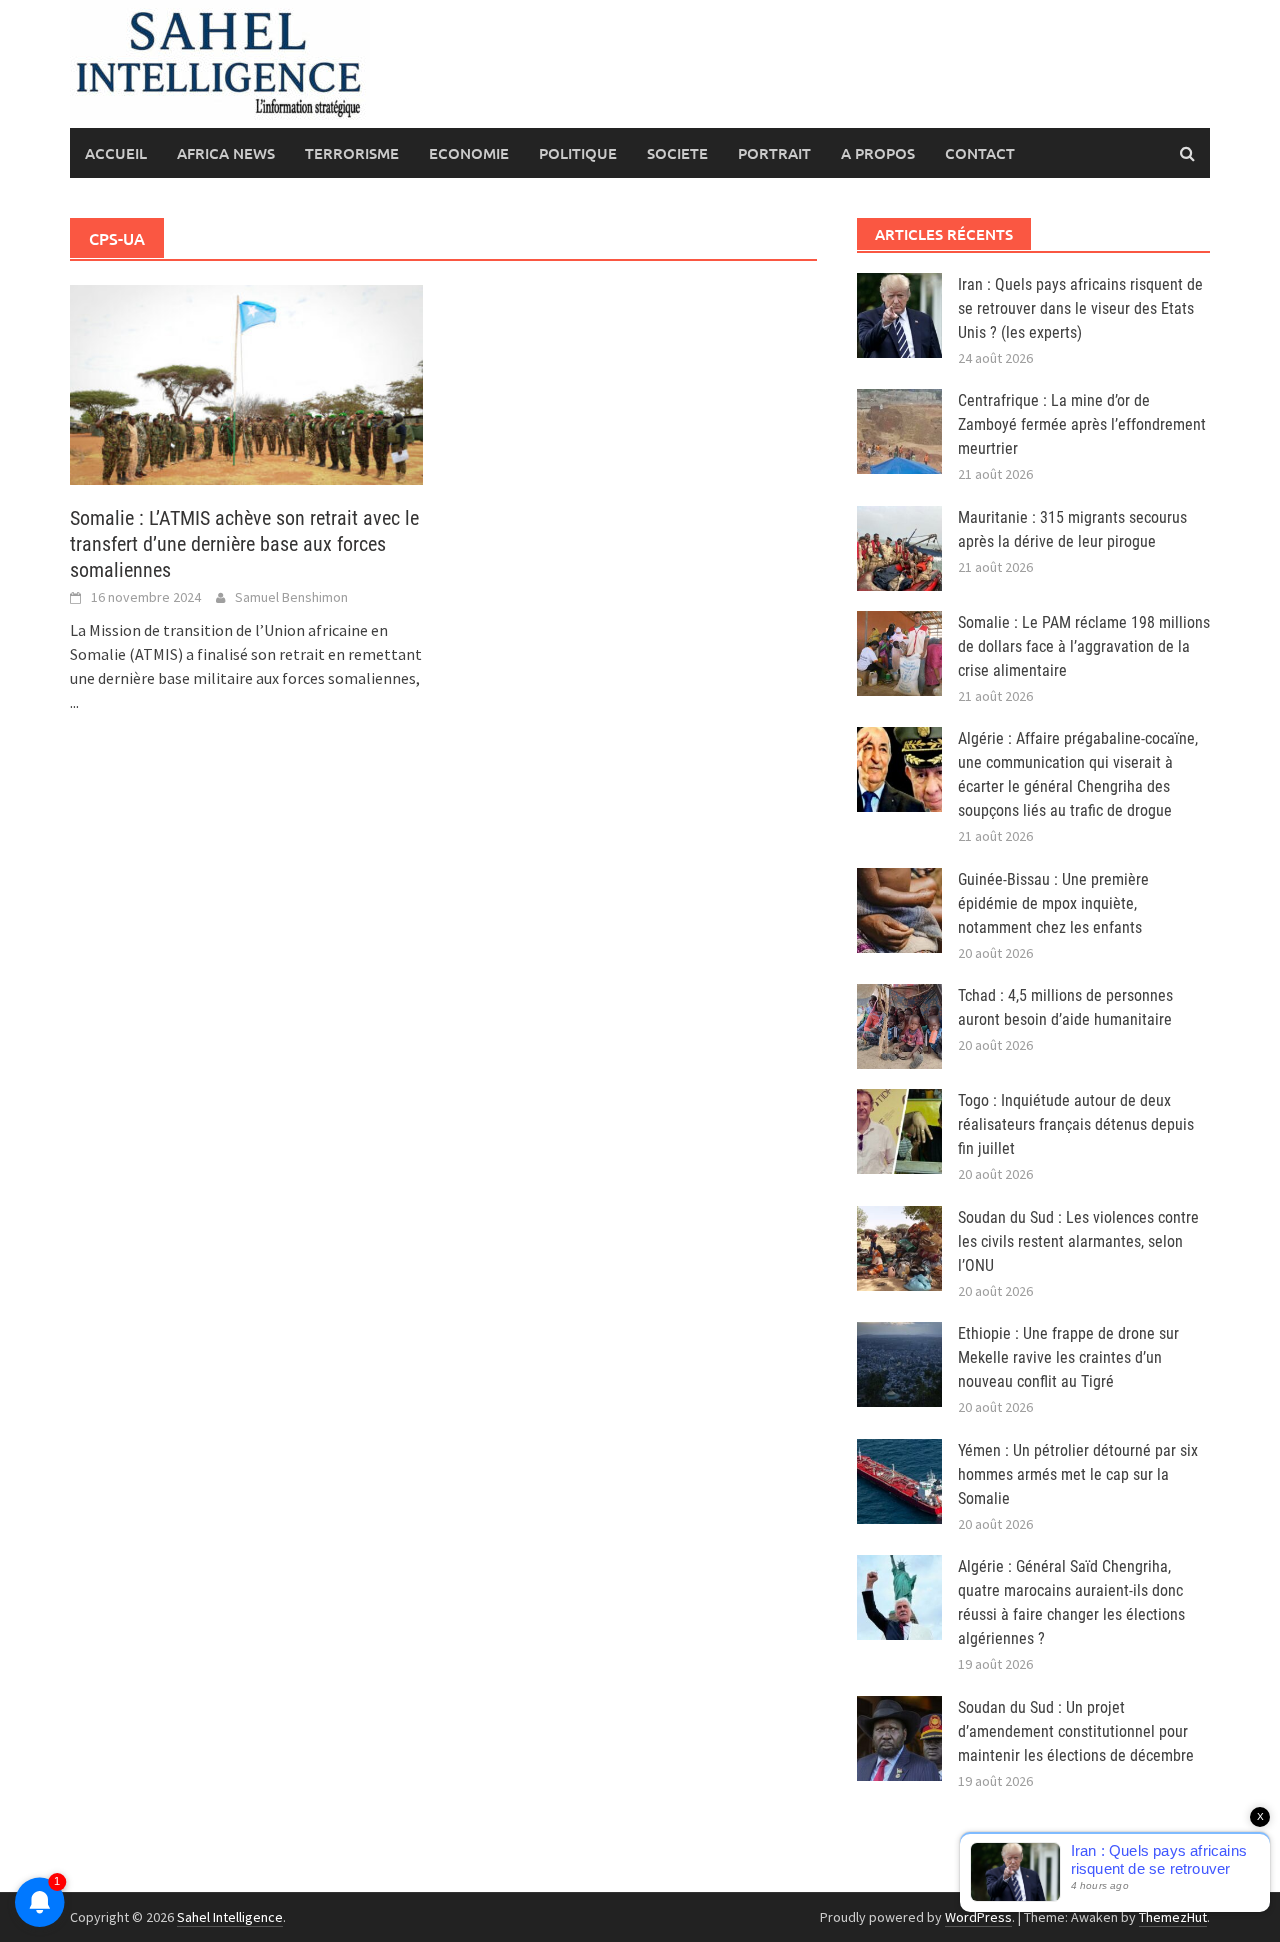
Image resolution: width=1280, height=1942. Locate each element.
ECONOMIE (469, 153)
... (74, 702)
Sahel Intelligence (230, 1917)
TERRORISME (352, 153)
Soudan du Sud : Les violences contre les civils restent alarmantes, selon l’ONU (1078, 1241)
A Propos (878, 153)
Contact (980, 153)
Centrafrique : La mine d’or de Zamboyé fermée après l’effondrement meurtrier (1082, 424)
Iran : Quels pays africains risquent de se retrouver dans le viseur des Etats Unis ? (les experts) (1080, 308)
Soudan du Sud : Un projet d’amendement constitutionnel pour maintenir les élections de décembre (1076, 1731)
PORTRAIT (774, 153)
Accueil (116, 153)
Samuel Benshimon (291, 597)
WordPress (978, 1917)
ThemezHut (1173, 1917)
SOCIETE (677, 153)
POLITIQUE (578, 153)
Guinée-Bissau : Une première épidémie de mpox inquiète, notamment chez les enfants (1053, 903)
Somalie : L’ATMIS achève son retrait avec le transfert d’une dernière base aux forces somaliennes (244, 544)
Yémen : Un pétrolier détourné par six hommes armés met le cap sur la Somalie (1078, 1474)
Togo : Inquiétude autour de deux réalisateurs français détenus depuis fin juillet (1076, 1124)
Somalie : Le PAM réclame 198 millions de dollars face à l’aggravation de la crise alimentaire (1084, 646)
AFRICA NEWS (226, 153)
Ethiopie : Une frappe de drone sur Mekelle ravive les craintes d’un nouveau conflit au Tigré (1068, 1357)
